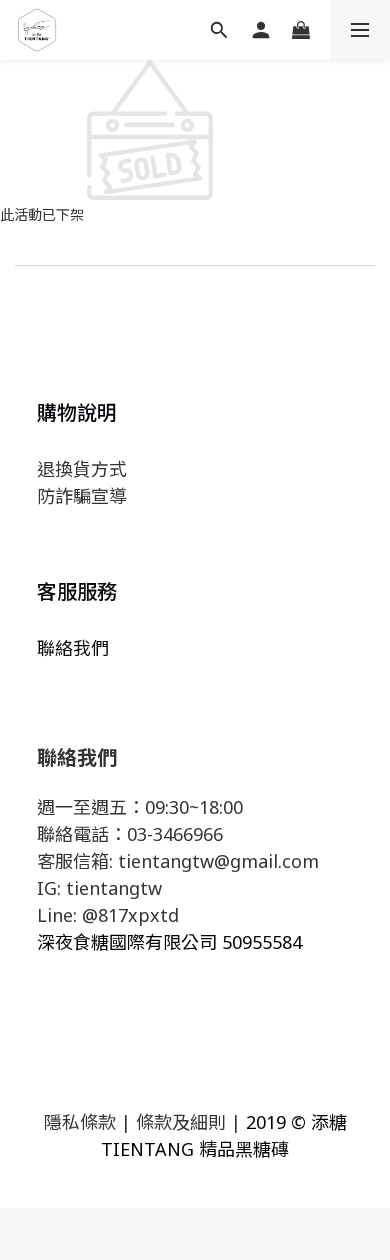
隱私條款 (80, 1122)
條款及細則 (181, 1122)
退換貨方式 (82, 469)
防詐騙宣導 (82, 496)
